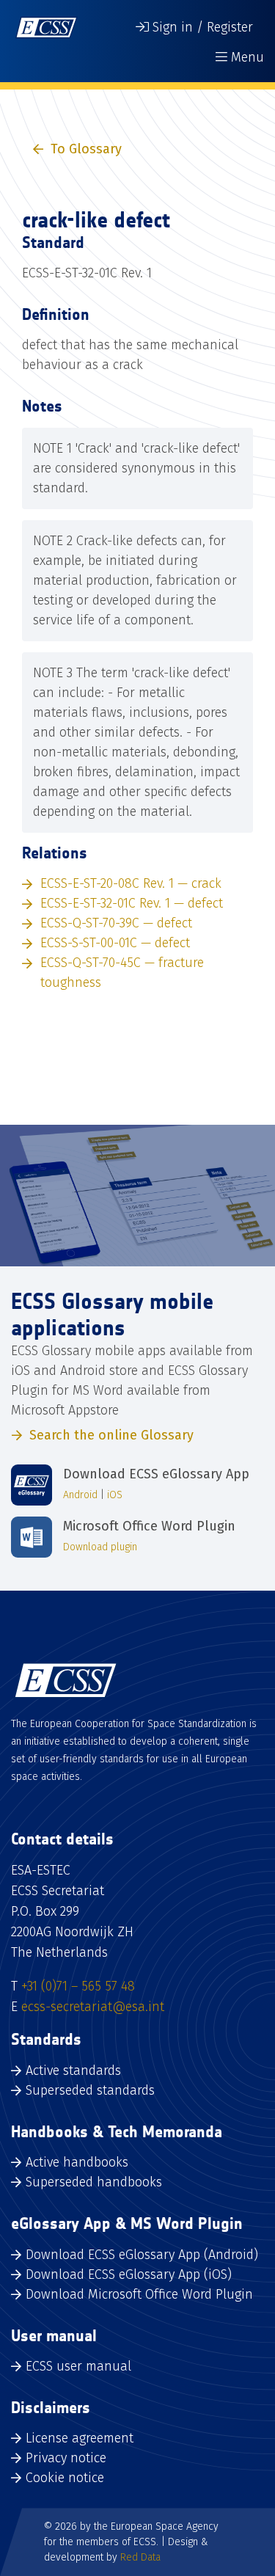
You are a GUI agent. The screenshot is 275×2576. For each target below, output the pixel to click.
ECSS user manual (78, 2366)
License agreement (80, 2438)
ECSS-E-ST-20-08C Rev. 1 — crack (131, 883)
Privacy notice (66, 2458)
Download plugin (100, 1547)
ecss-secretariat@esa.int (93, 2007)
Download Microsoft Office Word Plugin (139, 2294)
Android (80, 1495)
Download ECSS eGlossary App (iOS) (129, 2274)
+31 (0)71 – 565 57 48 (78, 1986)
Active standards (73, 2070)
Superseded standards (90, 2090)
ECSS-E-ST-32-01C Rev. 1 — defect (132, 903)
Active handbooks (77, 2162)
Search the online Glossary (111, 1435)
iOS (115, 1495)
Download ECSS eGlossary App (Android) (142, 2255)
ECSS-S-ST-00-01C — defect (115, 943)
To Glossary (86, 149)
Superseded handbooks (94, 2182)
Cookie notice (65, 2478)
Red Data (140, 2557)
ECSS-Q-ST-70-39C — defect (116, 923)
